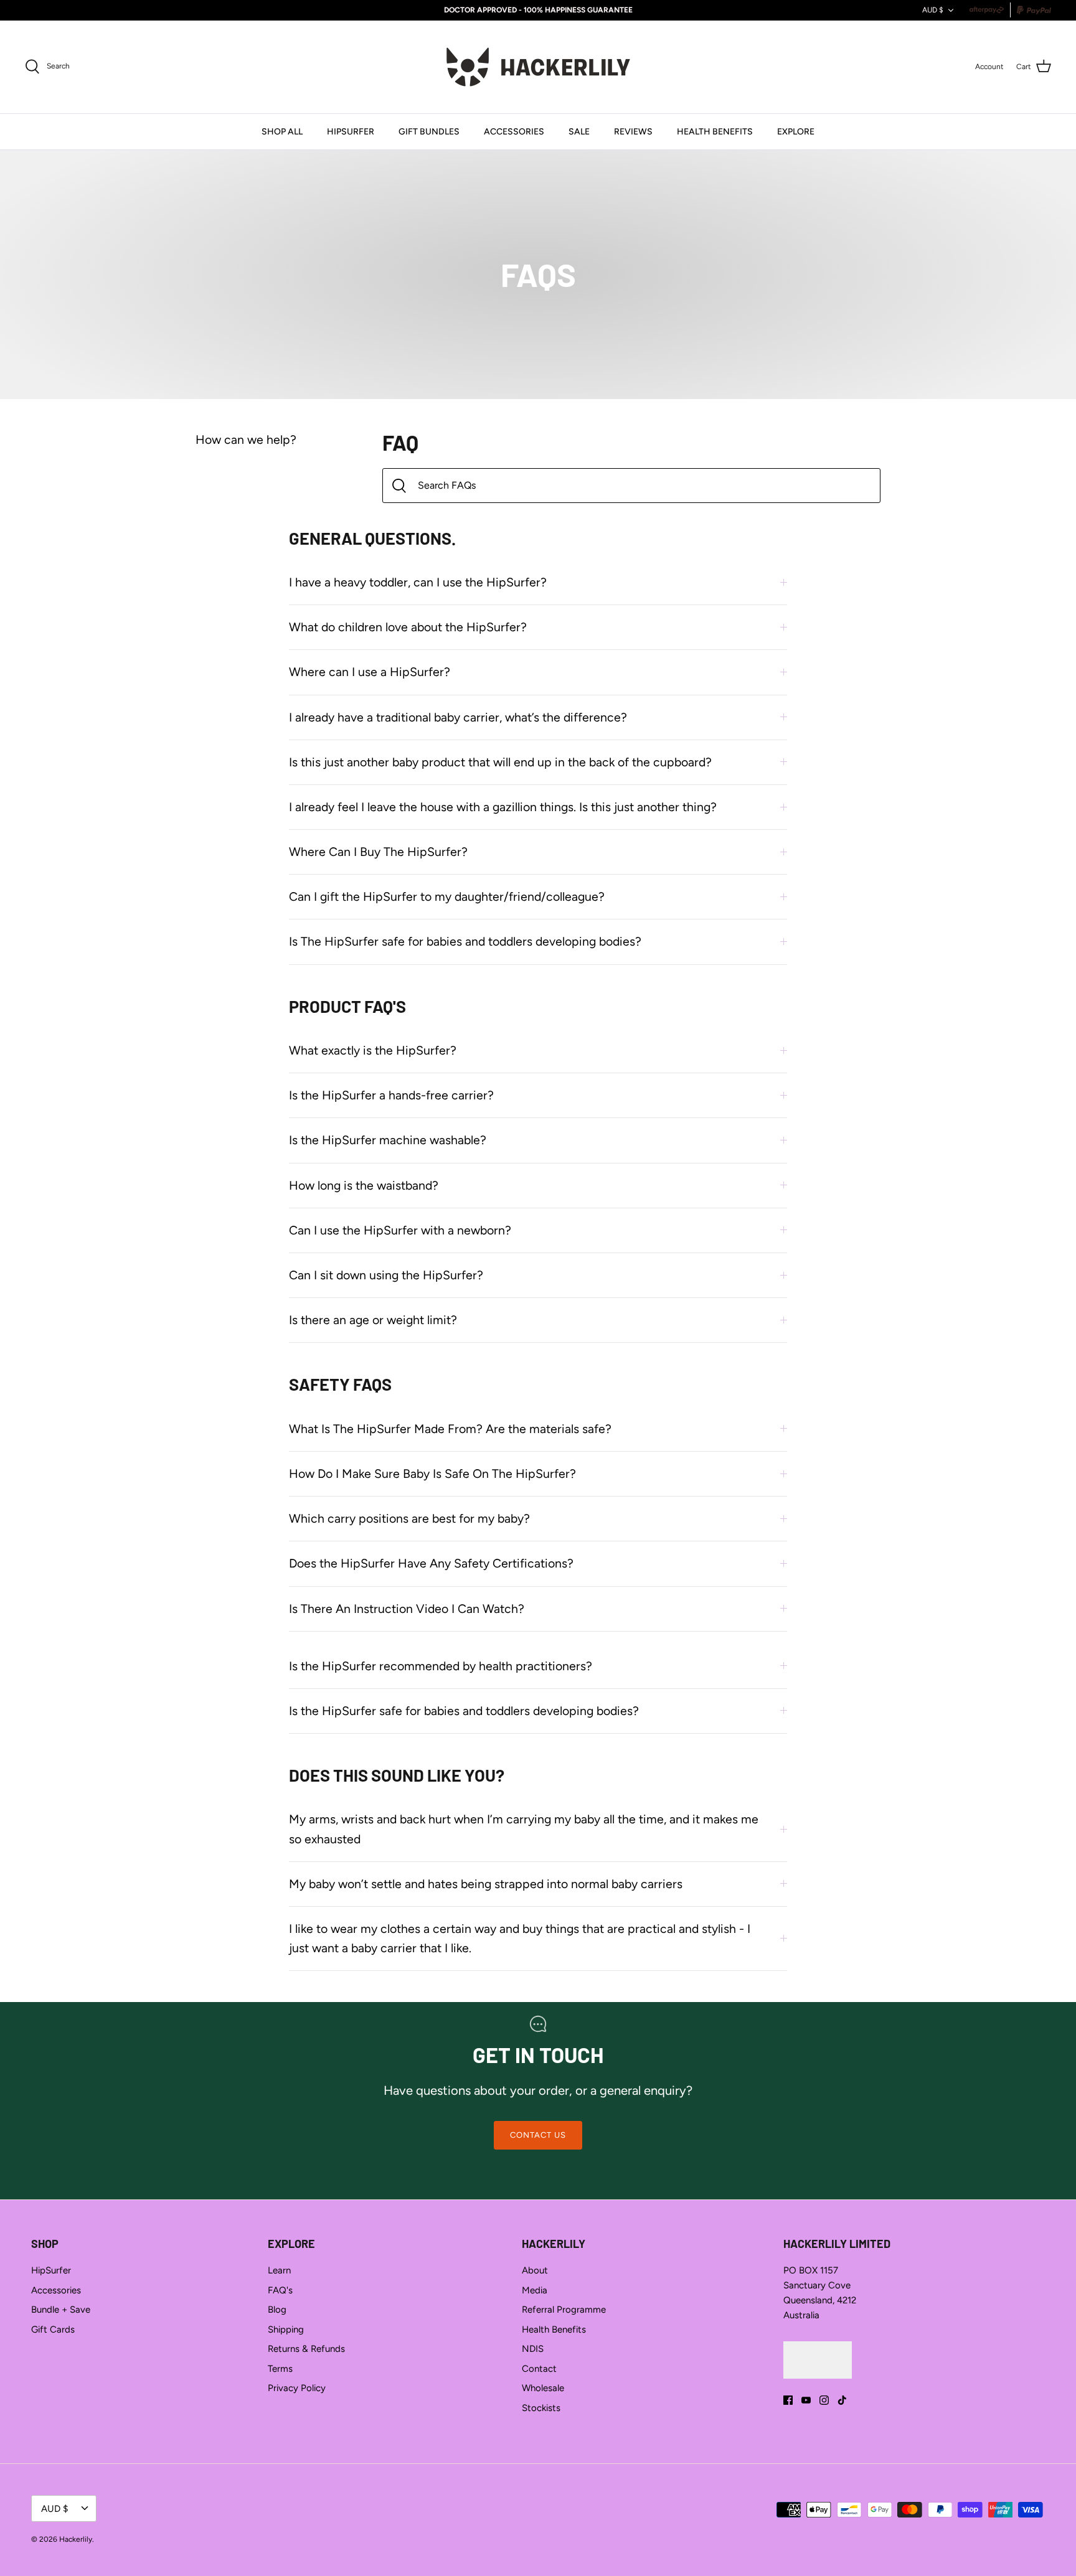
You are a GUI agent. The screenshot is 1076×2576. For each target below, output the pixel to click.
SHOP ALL (282, 132)
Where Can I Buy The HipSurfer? (378, 852)
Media (535, 2290)
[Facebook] (788, 2400)
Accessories (56, 2290)
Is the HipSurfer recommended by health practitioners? (441, 1666)
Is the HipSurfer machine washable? (388, 1140)
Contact (539, 2369)
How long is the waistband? (364, 1185)
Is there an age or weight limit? (373, 1320)
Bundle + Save (61, 2310)
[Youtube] (806, 2400)
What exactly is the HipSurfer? (373, 1050)
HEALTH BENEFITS (715, 132)
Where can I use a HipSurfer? (370, 672)
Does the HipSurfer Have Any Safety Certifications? (431, 1563)
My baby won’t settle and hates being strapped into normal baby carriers (486, 1884)
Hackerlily (76, 2539)
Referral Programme (564, 2310)
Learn (279, 2270)
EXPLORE (796, 132)
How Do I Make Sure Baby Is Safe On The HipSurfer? (432, 1474)
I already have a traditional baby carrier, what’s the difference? (458, 717)
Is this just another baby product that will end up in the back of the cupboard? (500, 762)
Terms (280, 2369)
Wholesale (543, 2388)
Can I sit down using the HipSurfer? (386, 1275)
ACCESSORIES (514, 132)
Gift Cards (53, 2329)
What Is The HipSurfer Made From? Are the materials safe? (450, 1429)
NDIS (533, 2349)
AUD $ (933, 10)
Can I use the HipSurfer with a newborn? (400, 1230)
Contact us (538, 2135)
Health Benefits (554, 2329)
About (535, 2270)
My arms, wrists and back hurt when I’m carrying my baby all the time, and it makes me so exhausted (524, 1829)
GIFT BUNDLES (429, 132)
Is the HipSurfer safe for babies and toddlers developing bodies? (464, 1711)
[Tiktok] (842, 2400)
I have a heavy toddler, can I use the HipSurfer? (418, 582)
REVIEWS (633, 132)
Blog (277, 2310)
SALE (579, 132)
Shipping (286, 2329)
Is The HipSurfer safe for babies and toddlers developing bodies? (465, 941)
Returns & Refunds (306, 2349)
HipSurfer (51, 2270)
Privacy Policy (297, 2388)
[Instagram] (824, 2400)
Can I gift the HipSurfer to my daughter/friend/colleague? (447, 896)
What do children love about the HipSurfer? (408, 627)
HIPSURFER (351, 132)
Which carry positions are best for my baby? (409, 1518)
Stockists (541, 2408)
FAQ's (280, 2290)
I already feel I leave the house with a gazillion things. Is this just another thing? (503, 807)
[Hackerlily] (538, 67)
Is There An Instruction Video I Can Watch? (407, 1609)
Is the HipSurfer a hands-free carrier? (391, 1095)
